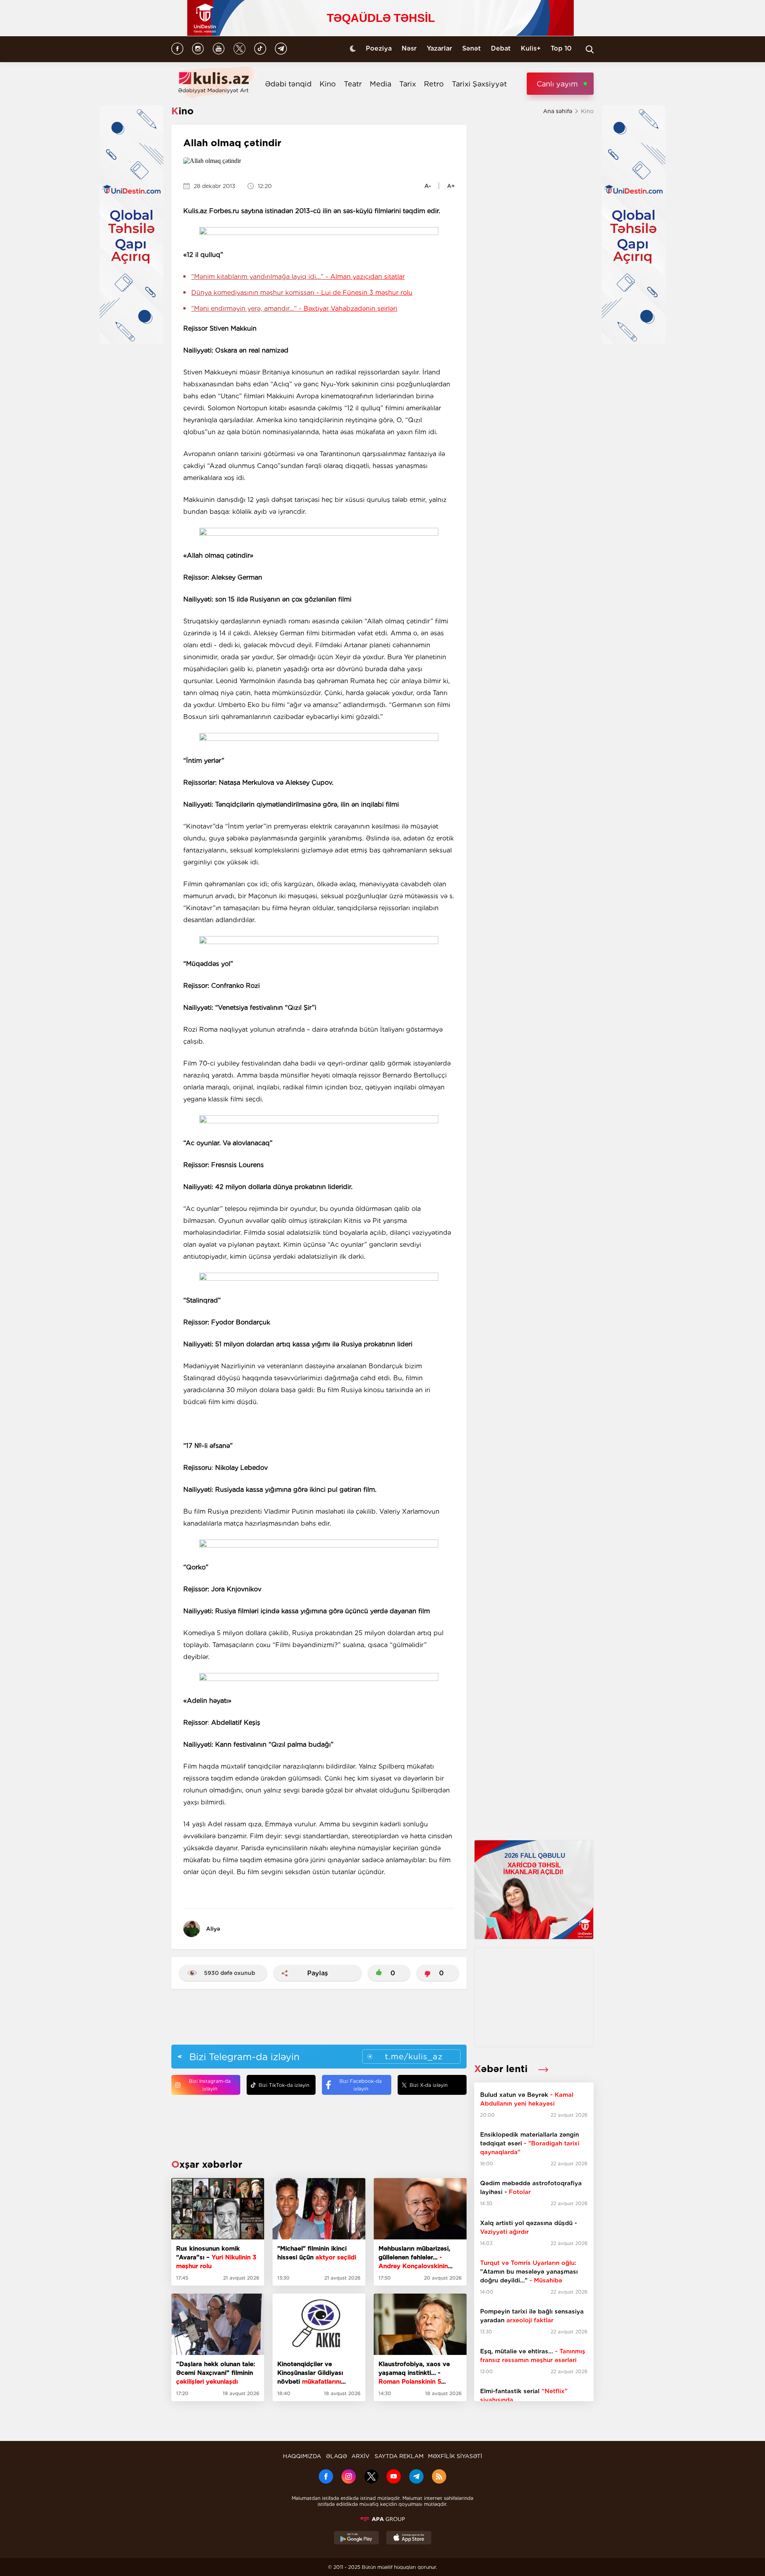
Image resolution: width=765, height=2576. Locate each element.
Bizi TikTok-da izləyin (284, 2085)
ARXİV (361, 2456)
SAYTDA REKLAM (399, 2456)
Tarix (408, 84)
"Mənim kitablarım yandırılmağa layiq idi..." (298, 277)
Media (381, 84)
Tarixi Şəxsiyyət (479, 84)
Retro (434, 84)
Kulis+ (531, 48)
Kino (328, 84)
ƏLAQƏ (336, 2456)
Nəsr (409, 48)
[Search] (590, 49)
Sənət (472, 48)
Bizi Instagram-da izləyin (210, 2085)
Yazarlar (439, 48)
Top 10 (561, 48)
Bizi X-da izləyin (429, 2085)
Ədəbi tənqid (288, 84)
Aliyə (213, 1929)
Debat (501, 48)
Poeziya (379, 48)
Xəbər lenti (502, 2069)
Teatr (353, 84)
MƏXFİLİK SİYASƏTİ (455, 2456)
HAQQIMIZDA (302, 2456)
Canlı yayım (557, 84)
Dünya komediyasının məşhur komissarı (302, 293)
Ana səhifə (558, 111)
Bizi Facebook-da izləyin (361, 2085)
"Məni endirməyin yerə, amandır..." (294, 309)
